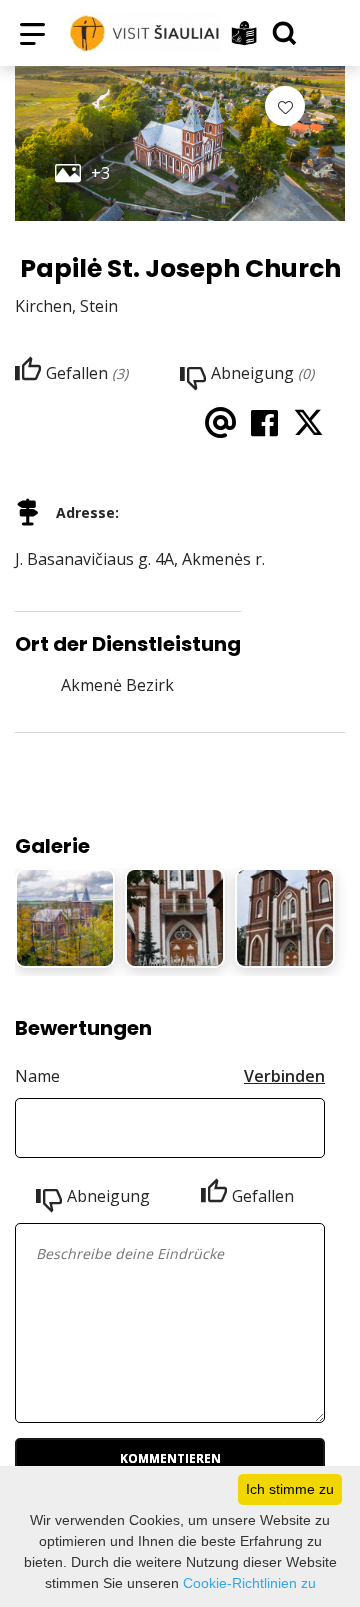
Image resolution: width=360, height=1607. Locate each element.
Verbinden (284, 1076)
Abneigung (108, 1196)
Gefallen (263, 1196)
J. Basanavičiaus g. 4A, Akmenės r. (140, 559)
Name (37, 1076)
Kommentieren (170, 1458)
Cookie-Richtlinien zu (249, 1583)
